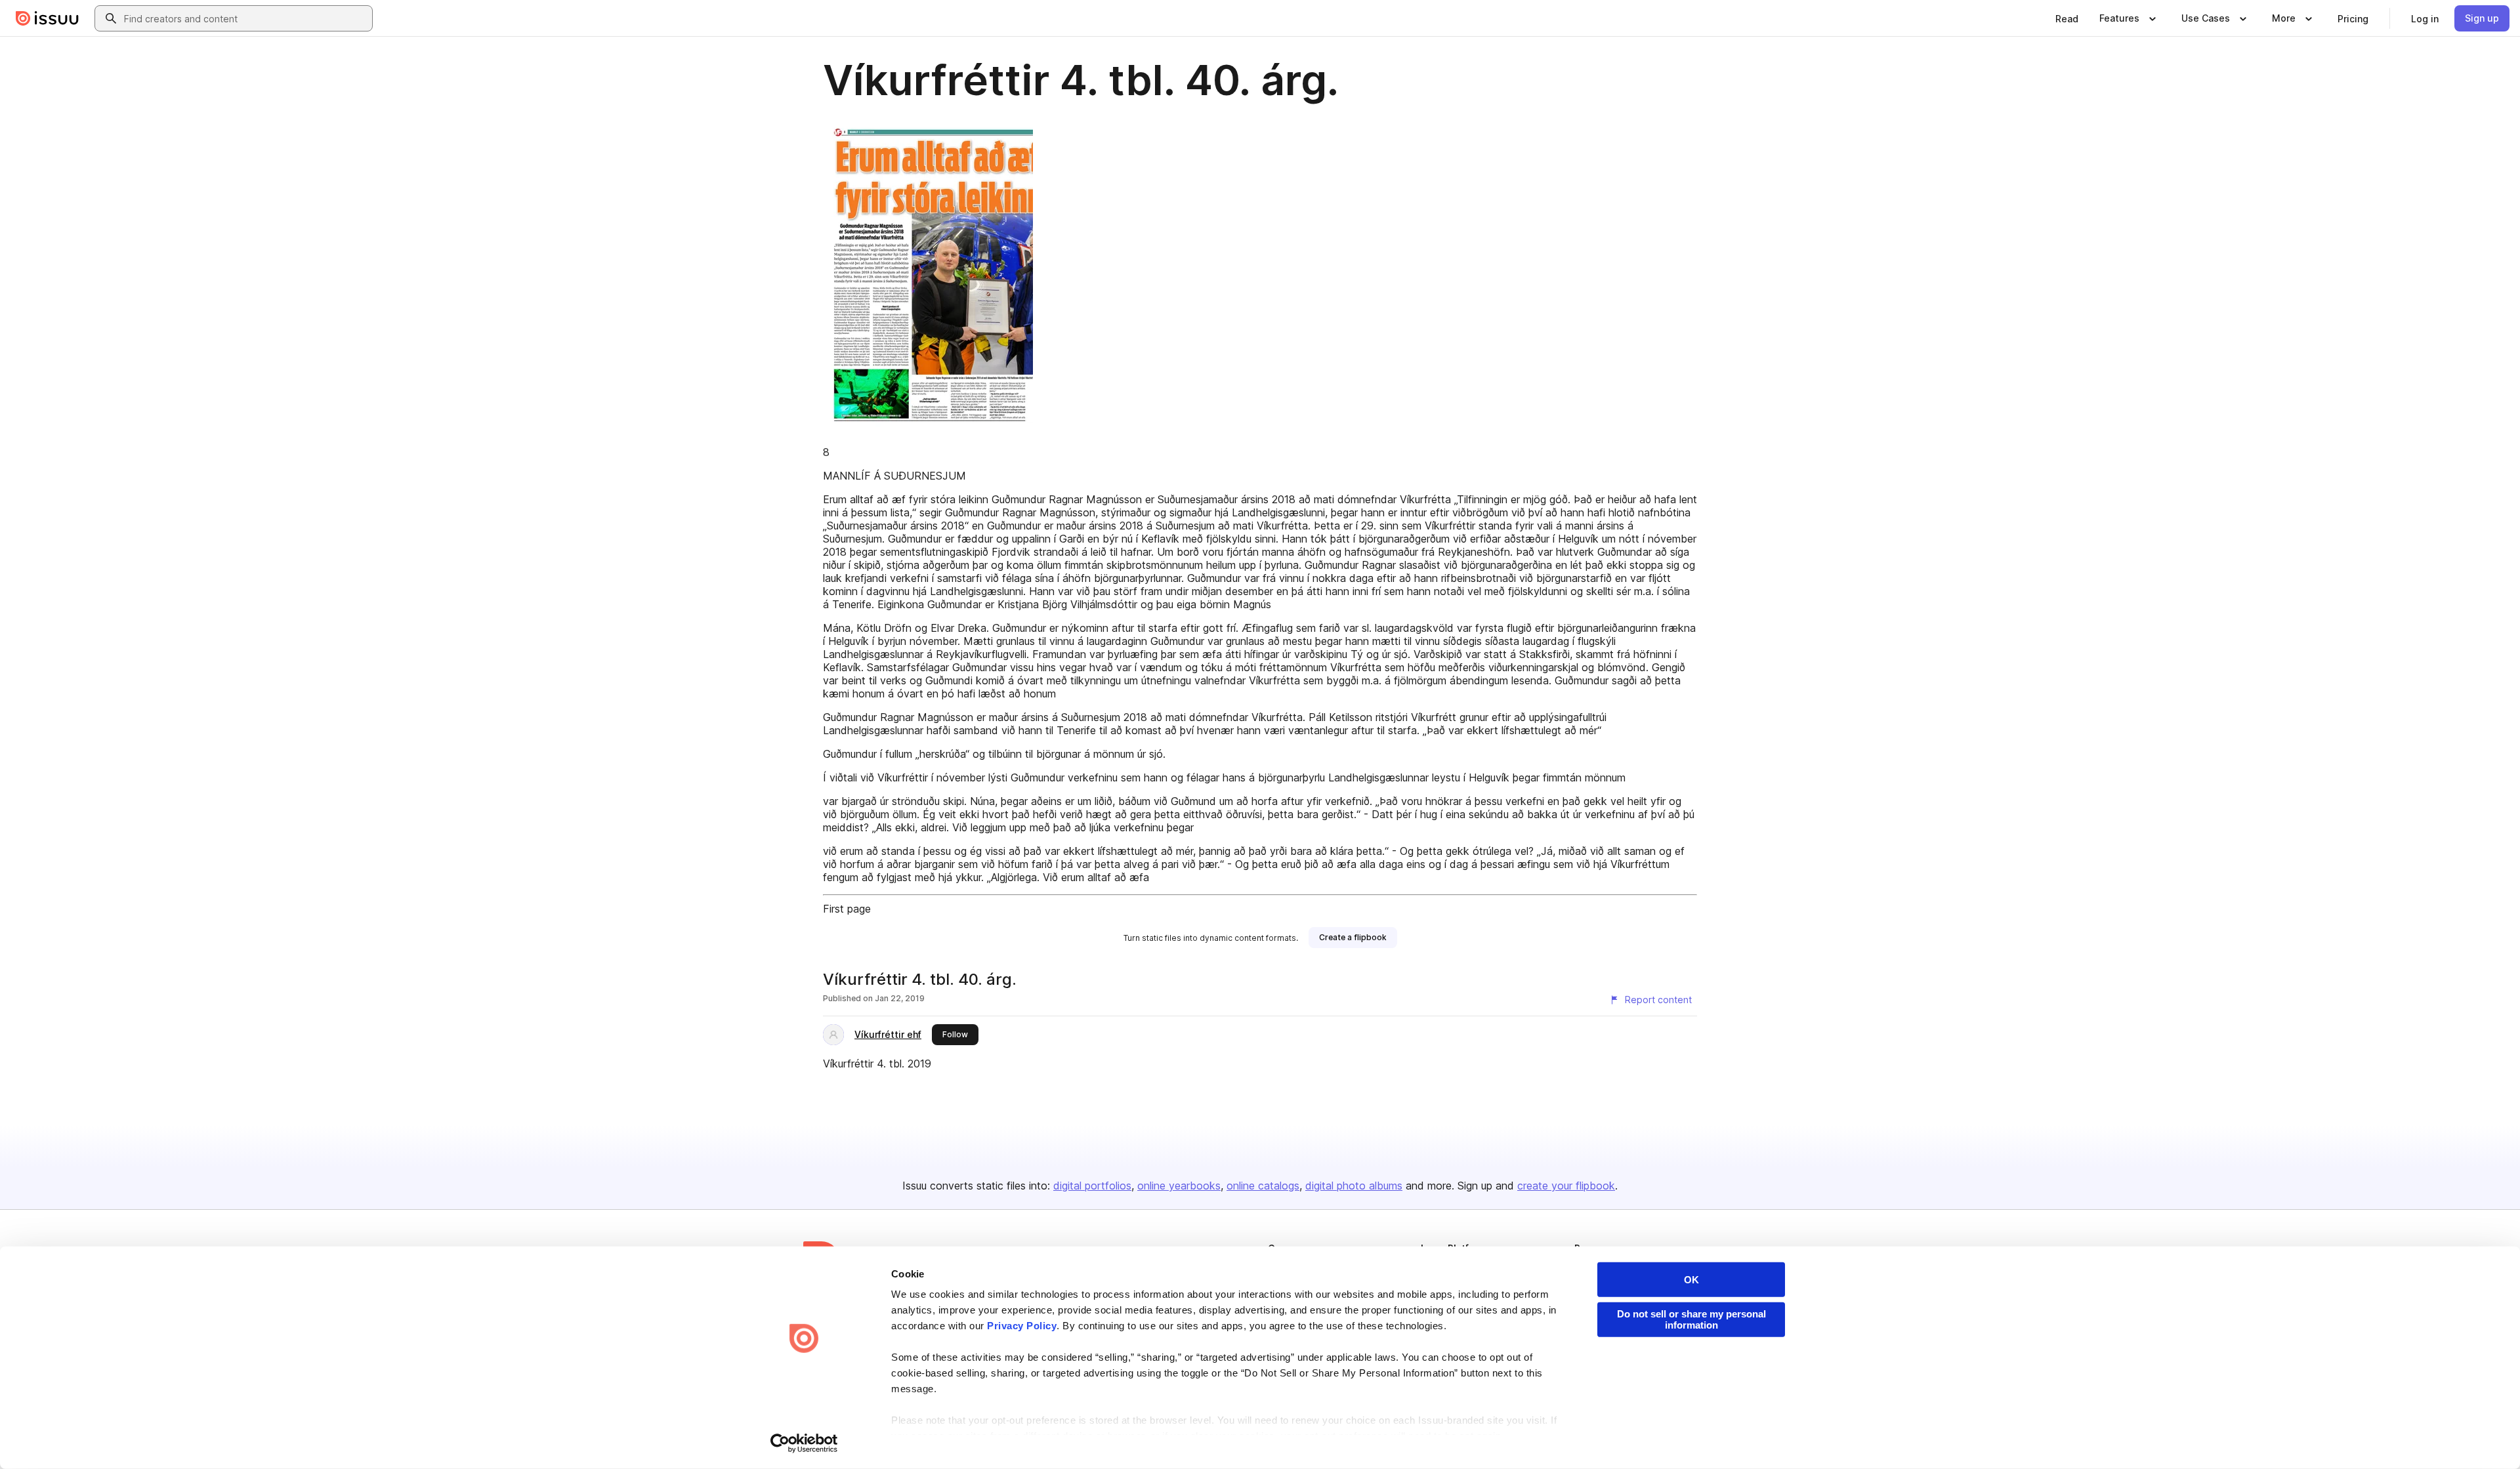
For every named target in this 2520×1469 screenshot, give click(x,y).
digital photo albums (1354, 1186)
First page (847, 909)
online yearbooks (1179, 1186)
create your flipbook (1566, 1186)
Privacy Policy (1022, 1326)
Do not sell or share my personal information (1691, 1319)
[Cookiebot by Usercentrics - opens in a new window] (804, 1443)
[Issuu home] (47, 18)
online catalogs (1263, 1186)
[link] (2067, 18)
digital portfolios (1092, 1186)
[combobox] (245, 18)
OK (1691, 1280)
